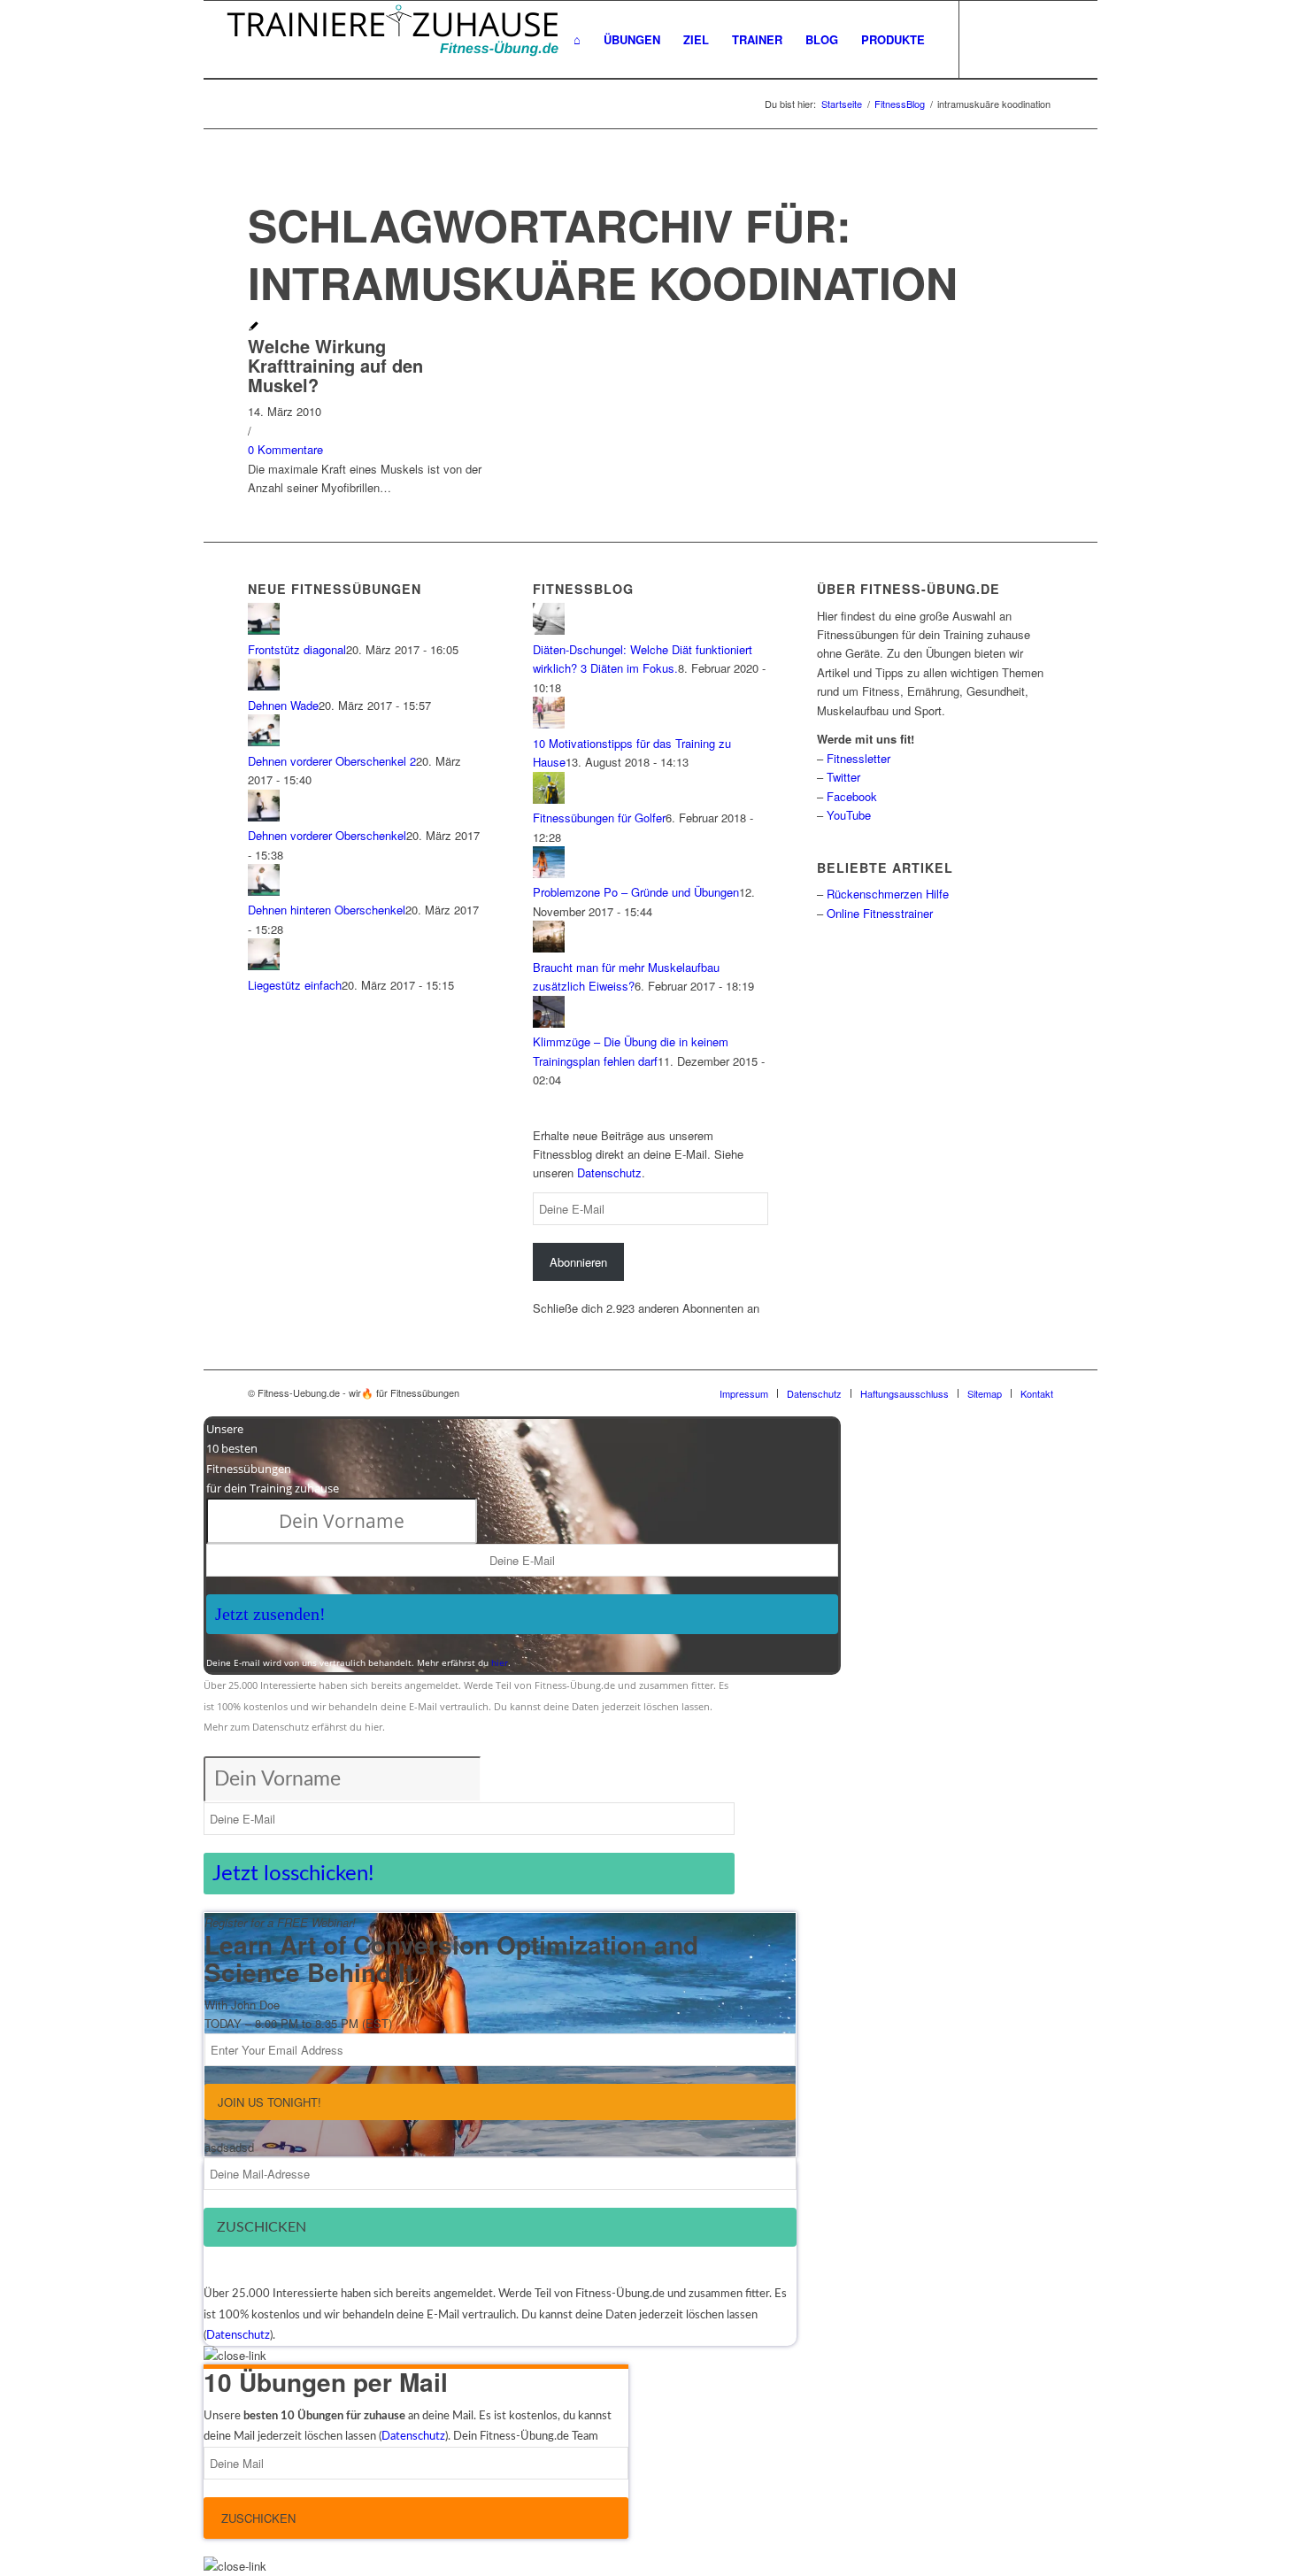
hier (500, 1662)
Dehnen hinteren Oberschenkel (327, 910)
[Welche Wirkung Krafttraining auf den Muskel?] (254, 327)
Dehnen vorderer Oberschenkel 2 (332, 761)
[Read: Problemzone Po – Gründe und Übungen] (549, 873)
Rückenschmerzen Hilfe (888, 894)
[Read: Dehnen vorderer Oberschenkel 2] (264, 741)
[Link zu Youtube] (1040, 39)
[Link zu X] (1013, 39)
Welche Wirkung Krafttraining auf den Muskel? (335, 365)
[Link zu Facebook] (987, 39)
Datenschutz (609, 1172)
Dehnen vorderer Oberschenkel (327, 835)
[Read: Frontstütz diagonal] (264, 630)
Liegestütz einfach (295, 985)
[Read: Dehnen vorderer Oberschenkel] (264, 817)
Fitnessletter (858, 758)
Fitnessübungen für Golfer (599, 818)
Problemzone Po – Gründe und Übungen (636, 892)
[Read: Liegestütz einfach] (264, 965)
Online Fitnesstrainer (880, 913)
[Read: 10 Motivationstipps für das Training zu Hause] (549, 724)
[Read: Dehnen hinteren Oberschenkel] (264, 891)
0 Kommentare (285, 449)
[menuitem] (577, 40)
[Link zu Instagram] (1066, 39)
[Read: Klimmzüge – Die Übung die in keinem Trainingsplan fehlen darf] (549, 1023)
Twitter (843, 777)
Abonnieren (578, 1262)
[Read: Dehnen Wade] (264, 686)
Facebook (852, 796)
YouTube (849, 815)
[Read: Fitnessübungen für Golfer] (549, 799)
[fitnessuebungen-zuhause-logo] (393, 40)
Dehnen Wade (283, 705)
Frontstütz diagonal (297, 649)
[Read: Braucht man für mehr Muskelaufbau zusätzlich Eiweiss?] (549, 948)
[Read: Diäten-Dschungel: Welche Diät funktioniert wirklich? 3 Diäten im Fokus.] (549, 630)
